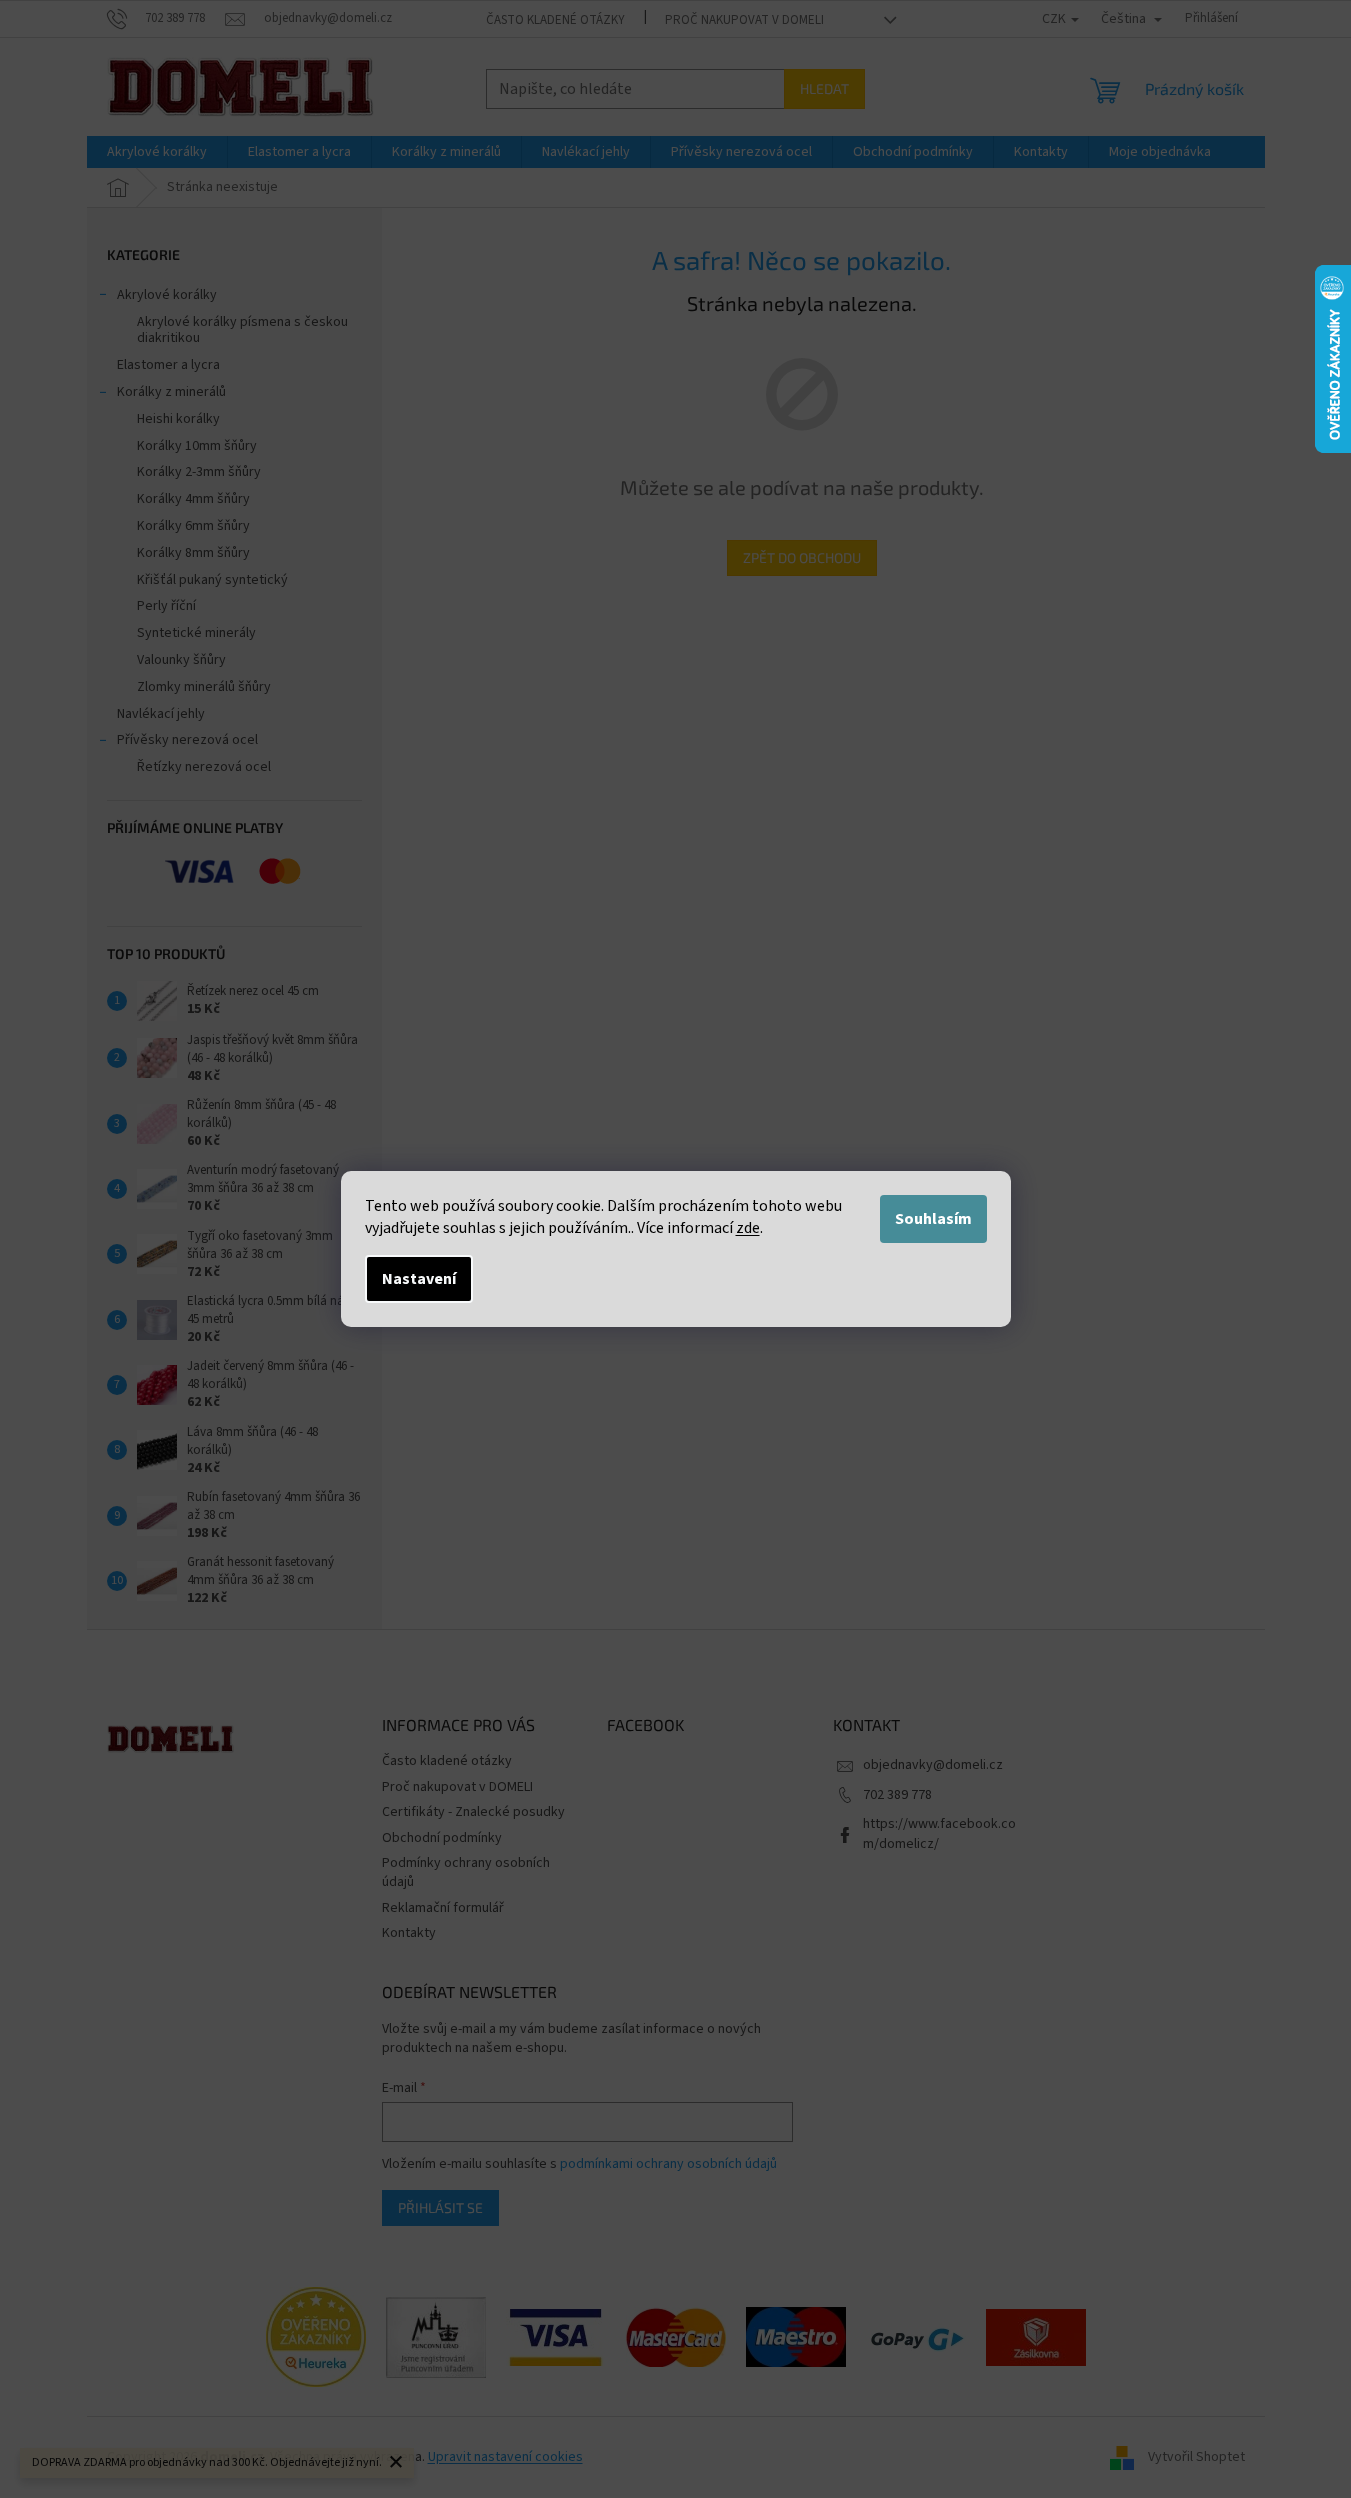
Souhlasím (933, 1219)
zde (748, 1228)
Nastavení (419, 1279)
